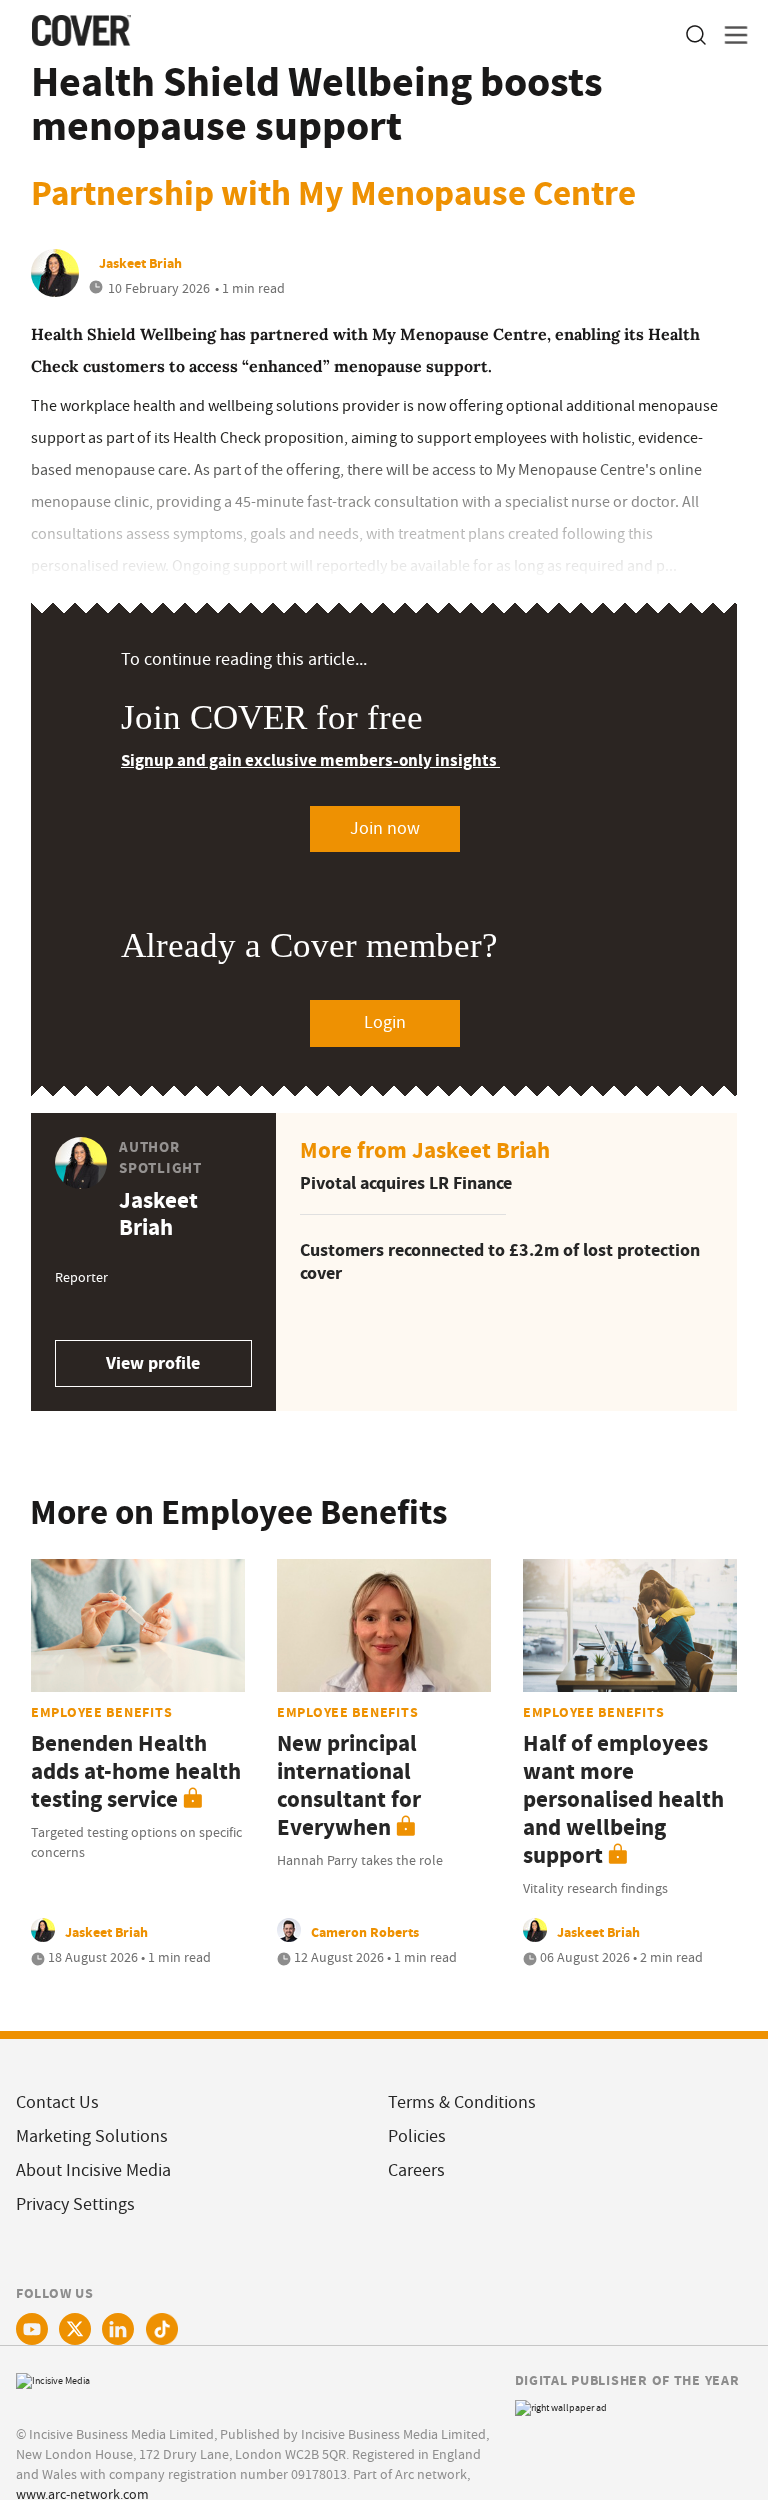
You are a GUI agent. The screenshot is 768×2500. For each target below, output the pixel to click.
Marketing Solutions (92, 2136)
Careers (416, 2170)
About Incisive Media (93, 2170)
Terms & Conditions (462, 2102)
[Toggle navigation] (730, 35)
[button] (695, 35)
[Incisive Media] (53, 2378)
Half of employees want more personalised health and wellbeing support (623, 1799)
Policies (417, 2136)
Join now (385, 828)
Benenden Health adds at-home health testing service (136, 1771)
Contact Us (57, 2102)
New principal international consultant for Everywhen (349, 1785)
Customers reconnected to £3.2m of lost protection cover (500, 1261)
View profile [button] (153, 1363)
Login (385, 1022)
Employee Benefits (101, 1712)
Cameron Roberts (365, 1932)
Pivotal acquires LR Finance (406, 1183)
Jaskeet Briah (140, 263)
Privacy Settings (75, 2204)
